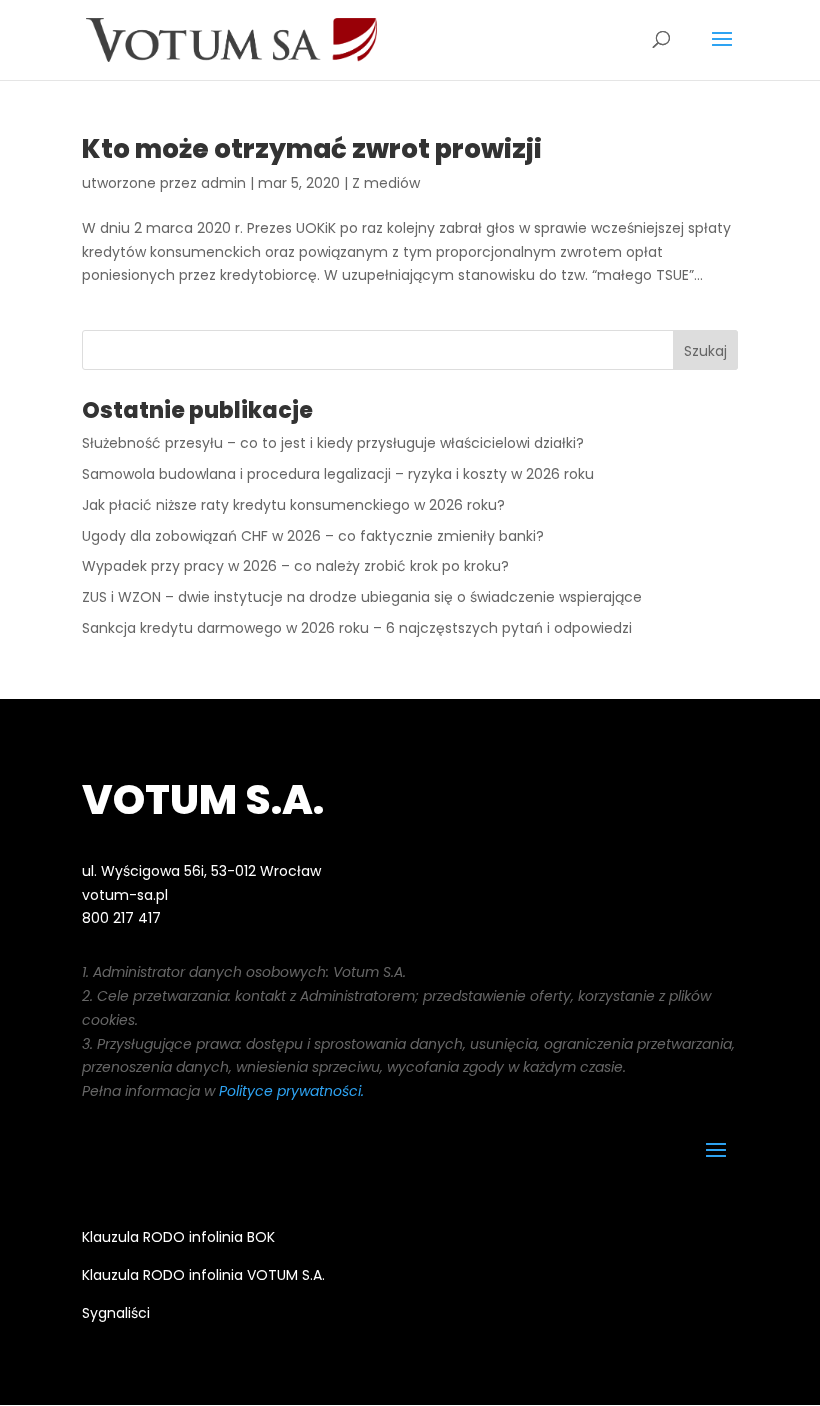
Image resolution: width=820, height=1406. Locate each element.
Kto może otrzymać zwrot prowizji (312, 149)
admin (223, 183)
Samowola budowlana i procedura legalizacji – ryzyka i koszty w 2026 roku (338, 474)
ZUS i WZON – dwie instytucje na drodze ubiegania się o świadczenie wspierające (362, 597)
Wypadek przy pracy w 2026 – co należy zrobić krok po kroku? (295, 566)
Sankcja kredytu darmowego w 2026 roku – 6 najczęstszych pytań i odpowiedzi (357, 628)
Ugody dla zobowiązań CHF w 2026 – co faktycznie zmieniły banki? (313, 536)
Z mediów (386, 183)
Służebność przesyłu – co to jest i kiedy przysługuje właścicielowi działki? (333, 443)
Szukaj (705, 351)
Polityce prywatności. (291, 1091)
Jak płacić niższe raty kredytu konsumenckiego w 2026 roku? (293, 505)
